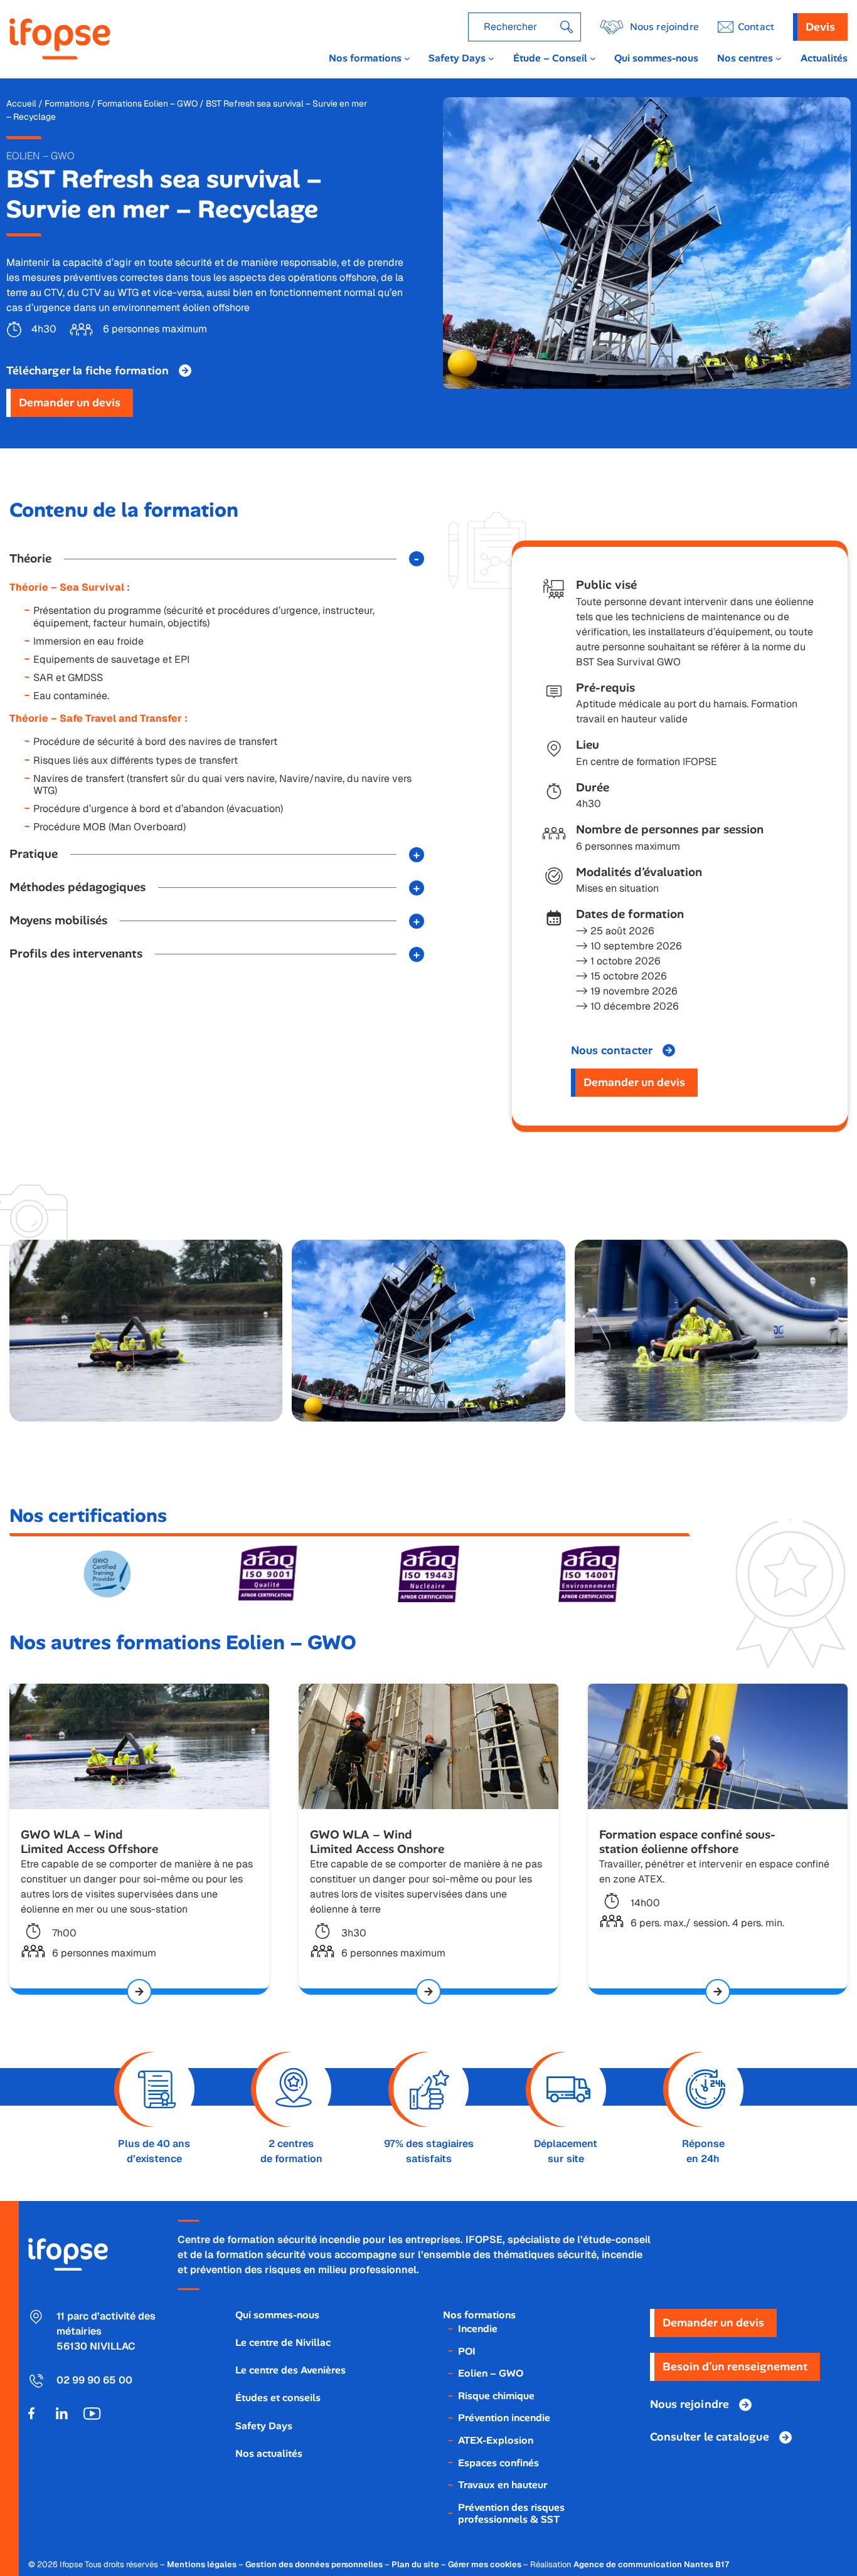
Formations (67, 103)
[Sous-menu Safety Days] (491, 58)
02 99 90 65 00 (94, 2380)
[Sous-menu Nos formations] (407, 58)
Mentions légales (202, 2564)
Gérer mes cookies (485, 2564)
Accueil (21, 103)
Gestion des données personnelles (314, 2564)
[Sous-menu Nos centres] (779, 58)
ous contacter (612, 1050)
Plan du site (415, 2564)
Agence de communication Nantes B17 (651, 2564)
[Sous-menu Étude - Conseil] (593, 58)
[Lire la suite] (139, 1992)
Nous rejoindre (664, 27)
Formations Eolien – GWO (147, 103)
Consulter (710, 2437)
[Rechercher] (567, 27)
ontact (756, 27)
